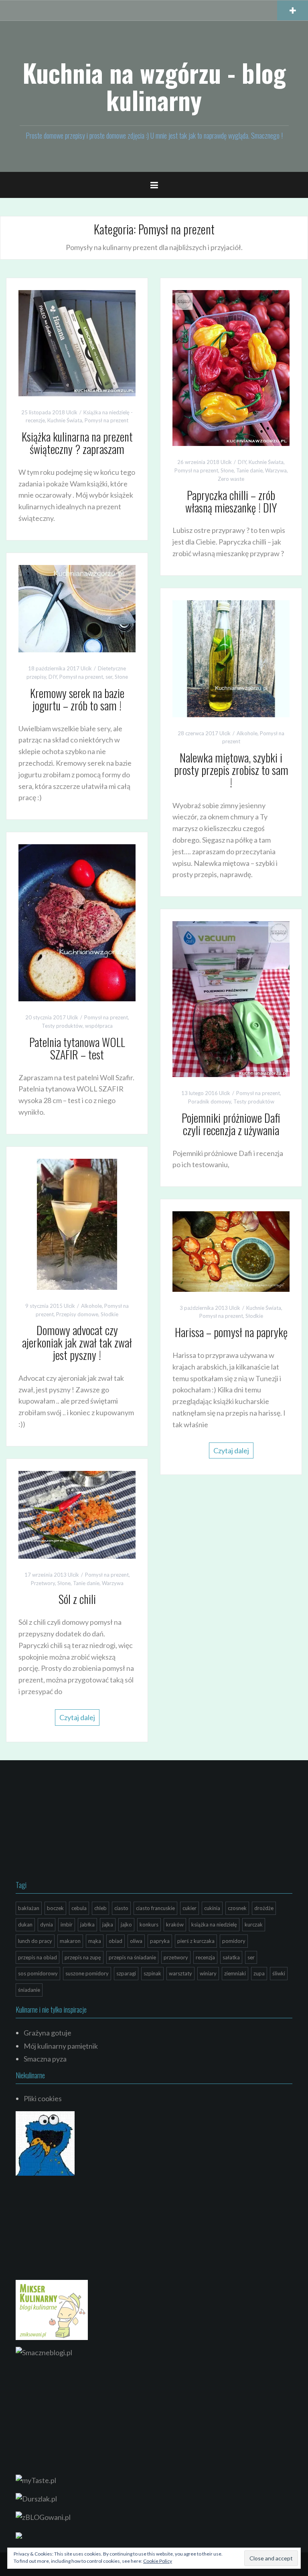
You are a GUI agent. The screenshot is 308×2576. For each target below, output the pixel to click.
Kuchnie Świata (65, 420)
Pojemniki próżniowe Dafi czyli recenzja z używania (231, 1124)
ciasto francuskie (155, 1908)
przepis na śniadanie (132, 1957)
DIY (242, 462)
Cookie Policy (158, 2561)
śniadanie (29, 1990)
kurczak (254, 1924)
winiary (208, 1973)
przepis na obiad (37, 1957)
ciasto (121, 1908)
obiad (115, 1941)
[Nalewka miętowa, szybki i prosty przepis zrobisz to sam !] (231, 658)
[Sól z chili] (77, 1514)
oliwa (136, 1941)
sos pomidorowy (38, 1973)
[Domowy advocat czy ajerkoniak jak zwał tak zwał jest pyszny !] (77, 1223)
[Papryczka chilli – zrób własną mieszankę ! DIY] (231, 367)
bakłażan (29, 1908)
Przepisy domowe (77, 1314)
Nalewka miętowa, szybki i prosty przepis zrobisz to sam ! (231, 770)
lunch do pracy (35, 1941)
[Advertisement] (76, 1822)
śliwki (279, 1973)
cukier (189, 1908)
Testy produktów (62, 1026)
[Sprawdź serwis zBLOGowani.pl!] (43, 2516)
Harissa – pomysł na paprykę (231, 1332)
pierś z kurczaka (196, 1941)
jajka (108, 1924)
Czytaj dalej (231, 1450)
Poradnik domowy (210, 1101)
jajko (126, 1924)
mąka (95, 1941)
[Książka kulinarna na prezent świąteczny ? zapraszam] (77, 342)
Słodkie (109, 1314)
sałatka (231, 1957)
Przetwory (43, 1583)
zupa (259, 1973)
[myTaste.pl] (36, 2479)
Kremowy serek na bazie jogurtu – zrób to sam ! (77, 699)
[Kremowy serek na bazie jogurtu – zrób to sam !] (77, 608)
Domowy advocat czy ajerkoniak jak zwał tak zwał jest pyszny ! (77, 1342)
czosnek (237, 1908)
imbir (67, 1924)
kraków (175, 1924)
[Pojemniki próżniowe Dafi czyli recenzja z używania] (231, 998)
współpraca (99, 1026)
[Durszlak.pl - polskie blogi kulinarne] (36, 2498)
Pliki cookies (43, 2098)
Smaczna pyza (45, 2059)
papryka (160, 1941)
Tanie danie (249, 470)
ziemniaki (235, 1973)
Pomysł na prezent (106, 420)
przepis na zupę (83, 1957)
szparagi (126, 1973)
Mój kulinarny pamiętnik (61, 2046)
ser (109, 677)
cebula (79, 1908)
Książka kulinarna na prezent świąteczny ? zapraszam (77, 443)
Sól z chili (77, 1599)
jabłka (87, 1924)
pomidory (234, 1941)
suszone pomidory (87, 1973)
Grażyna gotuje (48, 2033)
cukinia (212, 1908)
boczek (55, 1908)
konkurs (149, 1924)
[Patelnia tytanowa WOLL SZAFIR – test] (77, 922)
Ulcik (72, 412)
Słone (227, 470)
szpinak (152, 1973)
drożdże (264, 1908)
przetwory (176, 1957)
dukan (25, 1924)
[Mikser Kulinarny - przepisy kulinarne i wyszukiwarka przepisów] (52, 2309)
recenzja (205, 1957)
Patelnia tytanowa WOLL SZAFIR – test (77, 1048)
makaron (70, 1941)
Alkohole (247, 733)
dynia (47, 1924)
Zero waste (231, 479)
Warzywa (276, 470)
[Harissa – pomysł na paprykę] (231, 1251)
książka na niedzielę (214, 1924)
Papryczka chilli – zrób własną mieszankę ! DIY (231, 501)
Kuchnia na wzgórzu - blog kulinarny (154, 86)
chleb (100, 1908)
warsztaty (180, 1973)
